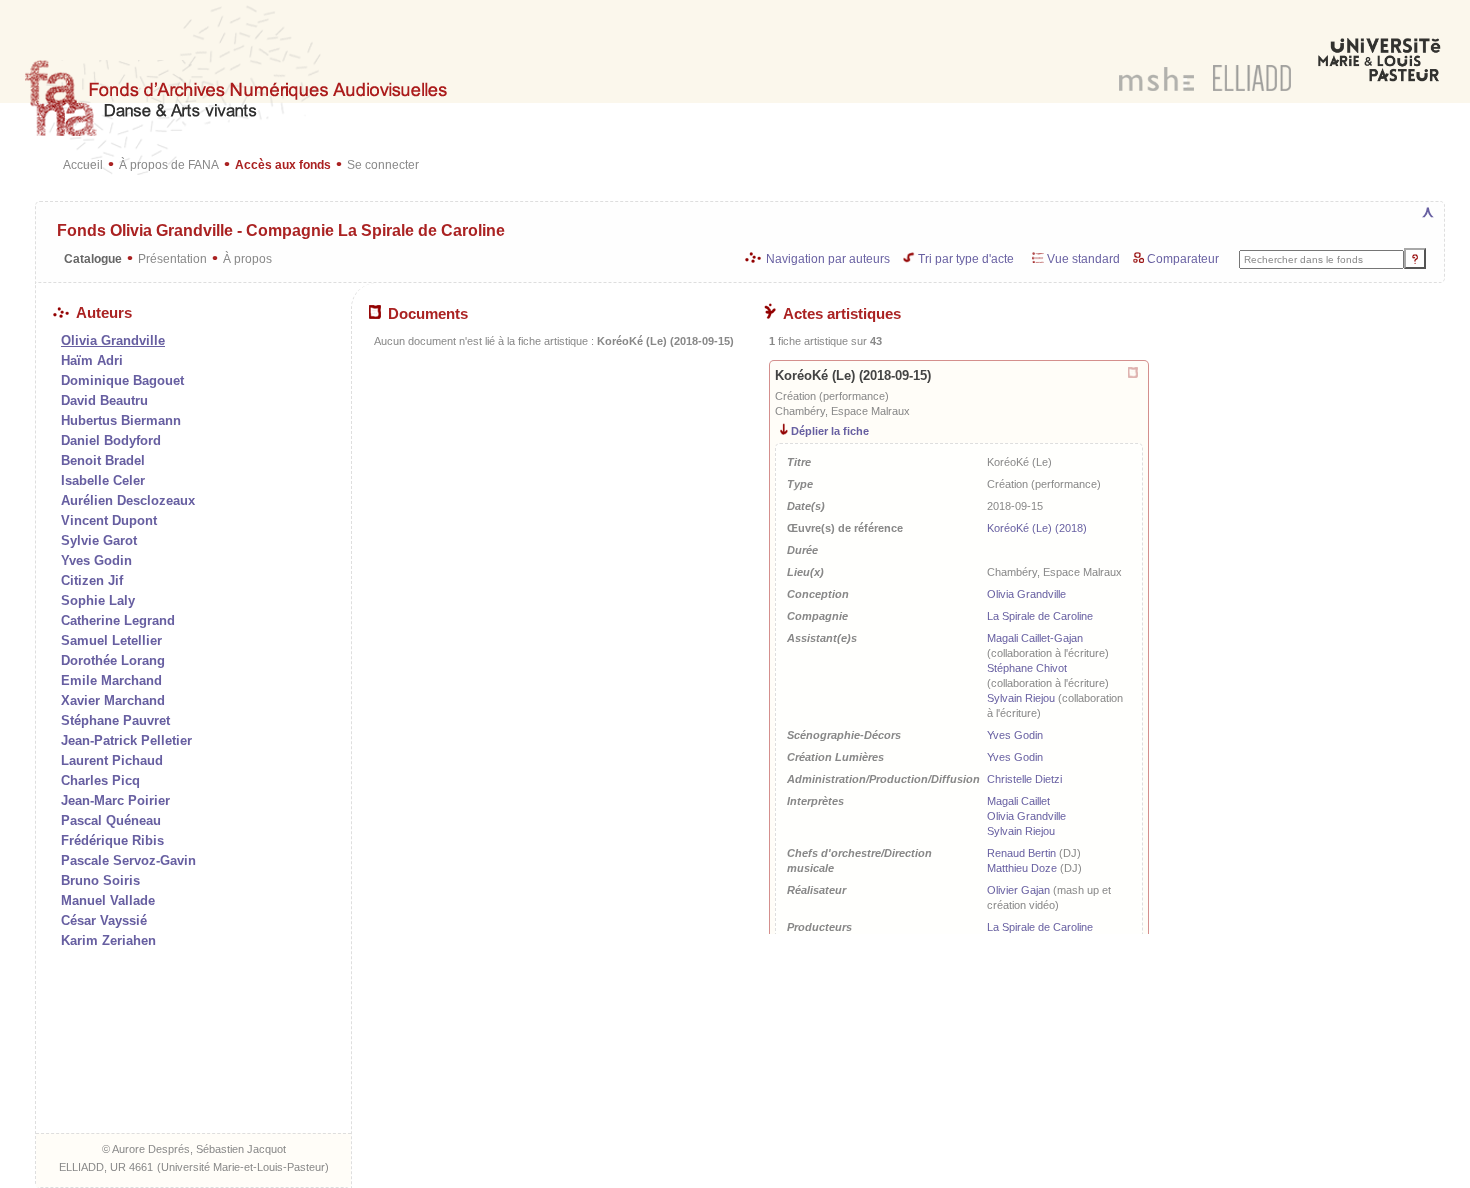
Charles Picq (100, 780)
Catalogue (93, 258)
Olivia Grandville (1026, 594)
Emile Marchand (111, 680)
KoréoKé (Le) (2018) (1037, 528)
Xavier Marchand (113, 700)
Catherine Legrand (118, 620)
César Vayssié (104, 920)
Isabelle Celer (103, 480)
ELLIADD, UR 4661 (106, 1167)
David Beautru (104, 400)
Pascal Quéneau (111, 820)
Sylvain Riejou (1021, 698)
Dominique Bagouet (122, 380)
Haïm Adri (92, 360)
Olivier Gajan (1018, 890)
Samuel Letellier (111, 640)
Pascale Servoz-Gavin (128, 860)
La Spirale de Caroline (1040, 616)
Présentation (172, 258)
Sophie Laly (98, 600)
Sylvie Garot (99, 540)
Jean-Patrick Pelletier (126, 740)
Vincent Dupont (109, 520)
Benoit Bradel (103, 460)
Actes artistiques (842, 314)
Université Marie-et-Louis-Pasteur (243, 1167)
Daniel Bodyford (111, 440)
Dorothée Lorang (113, 660)
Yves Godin (96, 560)
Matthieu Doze (1022, 868)
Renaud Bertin (1021, 853)
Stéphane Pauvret (115, 720)
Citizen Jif (92, 580)
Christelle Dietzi (1024, 779)
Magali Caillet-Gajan (1035, 638)
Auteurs (104, 313)
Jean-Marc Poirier (115, 800)
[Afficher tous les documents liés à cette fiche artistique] (1134, 373)
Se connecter (383, 164)
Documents (428, 314)
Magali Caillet (1018, 801)
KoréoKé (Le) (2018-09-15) (853, 375)
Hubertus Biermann (121, 420)
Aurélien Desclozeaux (128, 500)
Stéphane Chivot (1027, 668)
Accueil (83, 164)
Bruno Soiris (100, 880)
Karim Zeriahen (108, 940)
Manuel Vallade (108, 900)
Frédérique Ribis (112, 840)
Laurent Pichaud (112, 760)
